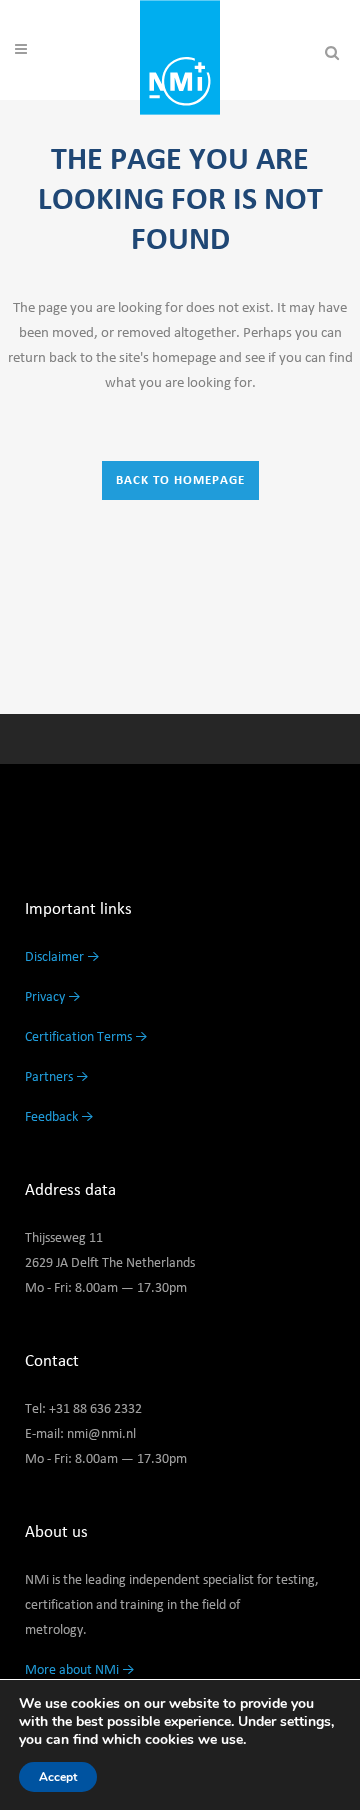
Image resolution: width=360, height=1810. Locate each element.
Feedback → (59, 1117)
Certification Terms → (86, 1037)
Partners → (57, 1077)
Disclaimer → (62, 957)
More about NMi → (80, 1670)
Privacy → (53, 997)
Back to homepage (180, 480)
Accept (58, 1777)
